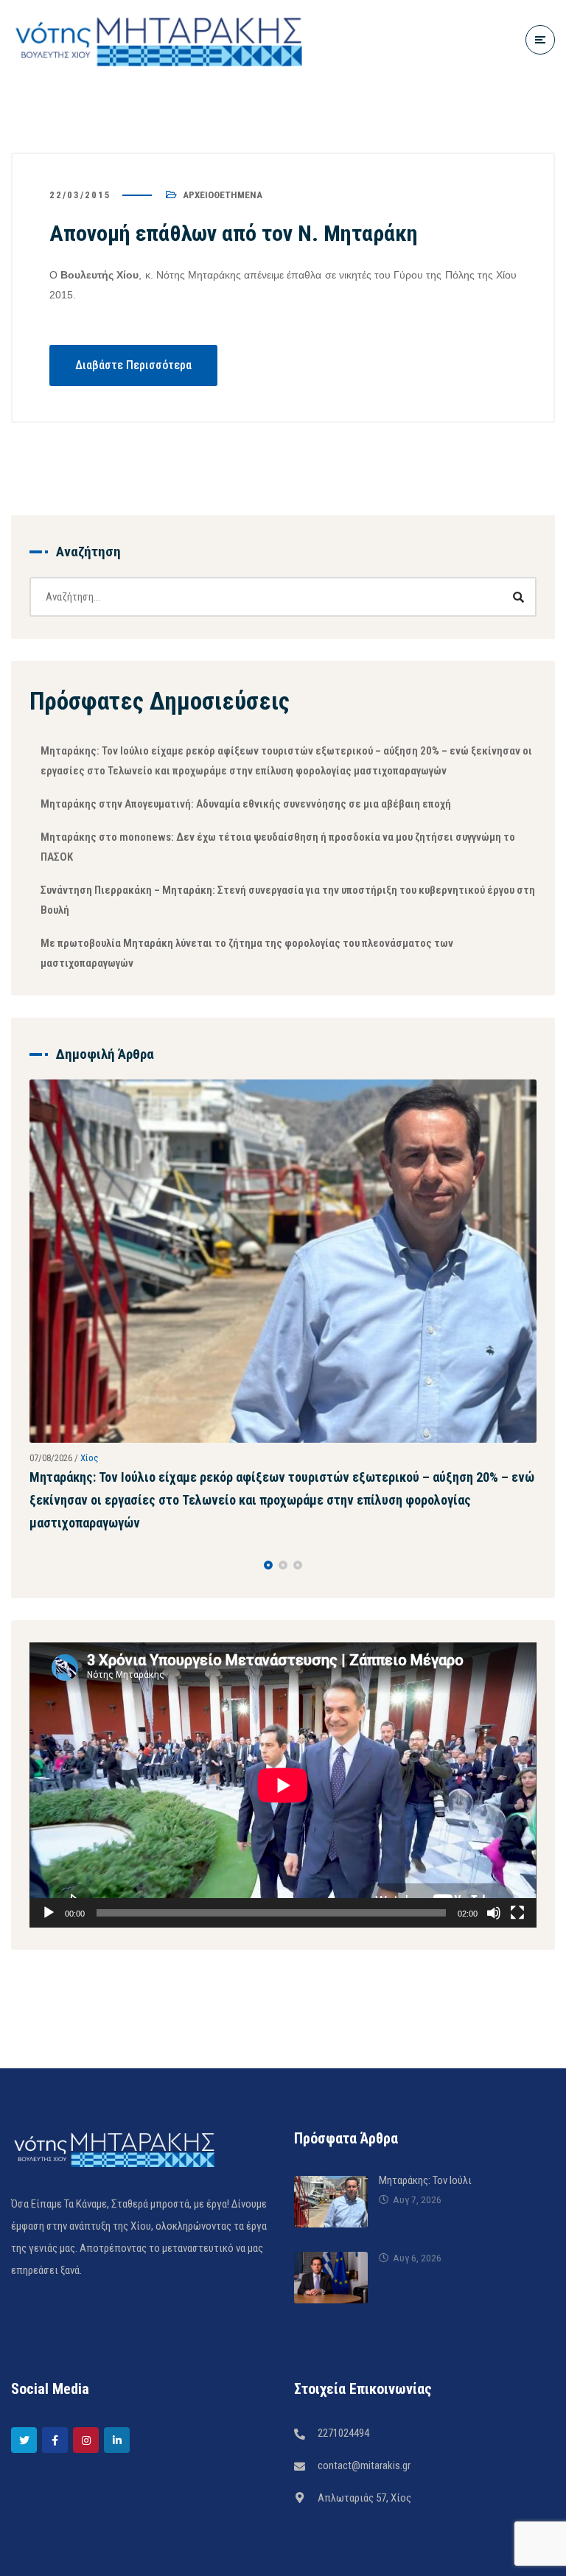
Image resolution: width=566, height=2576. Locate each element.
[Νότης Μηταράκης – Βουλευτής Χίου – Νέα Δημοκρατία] (158, 39)
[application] (283, 1785)
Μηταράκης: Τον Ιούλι (425, 2180)
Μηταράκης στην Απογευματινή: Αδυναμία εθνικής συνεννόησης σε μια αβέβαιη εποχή (246, 804)
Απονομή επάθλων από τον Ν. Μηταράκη (234, 233)
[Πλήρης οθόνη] (517, 1913)
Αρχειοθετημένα (223, 195)
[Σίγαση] (494, 1913)
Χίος (90, 1458)
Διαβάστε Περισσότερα (133, 365)
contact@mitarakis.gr (364, 2465)
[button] (268, 1565)
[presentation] (36, 1565)
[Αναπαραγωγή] (49, 1913)
